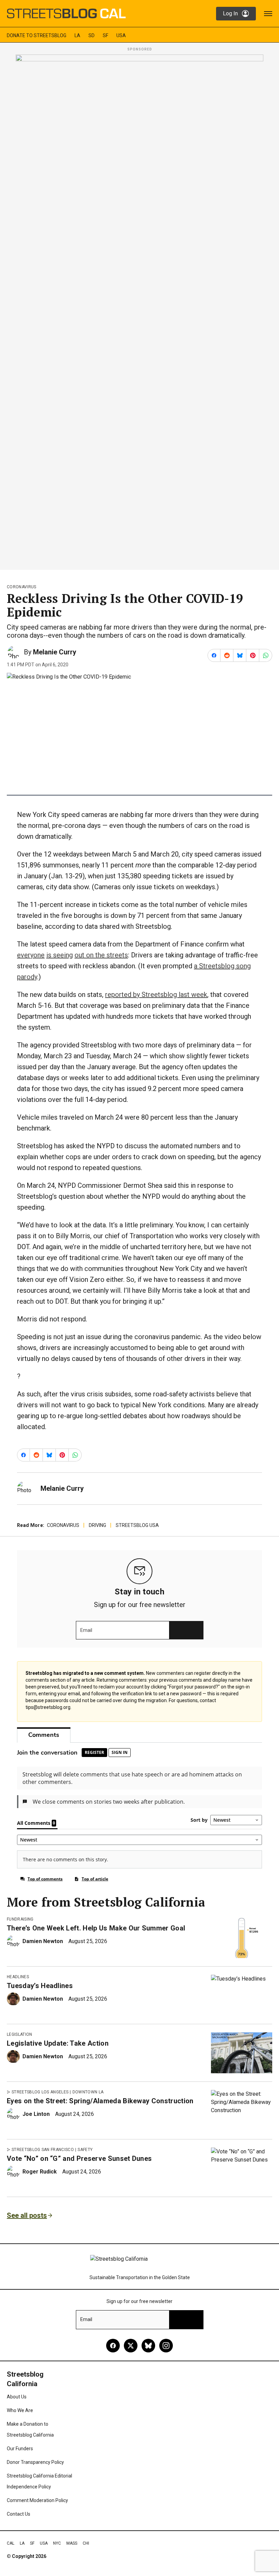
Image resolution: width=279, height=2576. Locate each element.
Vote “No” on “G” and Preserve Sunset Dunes (79, 2158)
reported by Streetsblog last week (156, 995)
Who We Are (20, 2410)
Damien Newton (43, 1941)
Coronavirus (22, 587)
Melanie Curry (55, 652)
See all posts (27, 2215)
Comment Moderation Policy (37, 2500)
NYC (57, 2543)
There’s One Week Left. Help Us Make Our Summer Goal (96, 1928)
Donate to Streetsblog (37, 35)
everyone (31, 955)
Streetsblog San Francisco (43, 2150)
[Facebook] (113, 2346)
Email (86, 1630)
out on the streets (101, 955)
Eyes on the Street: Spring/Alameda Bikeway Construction (100, 2101)
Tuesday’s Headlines (40, 1986)
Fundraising (20, 1919)
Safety (85, 2150)
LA (77, 35)
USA (121, 35)
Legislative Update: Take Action (58, 2043)
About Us (17, 2397)
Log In (230, 13)
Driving (97, 1525)
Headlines (18, 1977)
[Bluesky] (148, 2346)
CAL (11, 2543)
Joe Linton (36, 2114)
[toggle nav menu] (268, 14)
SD (92, 35)
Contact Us (19, 2514)
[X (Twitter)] (131, 2346)
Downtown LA (88, 2092)
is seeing (60, 955)
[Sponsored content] (139, 310)
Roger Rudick (40, 2172)
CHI (86, 2543)
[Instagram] (166, 2346)
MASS (72, 2543)
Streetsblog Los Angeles (40, 2092)
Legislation (20, 2034)
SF (105, 35)
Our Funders (20, 2449)
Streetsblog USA (137, 1525)
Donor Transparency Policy (35, 2462)
